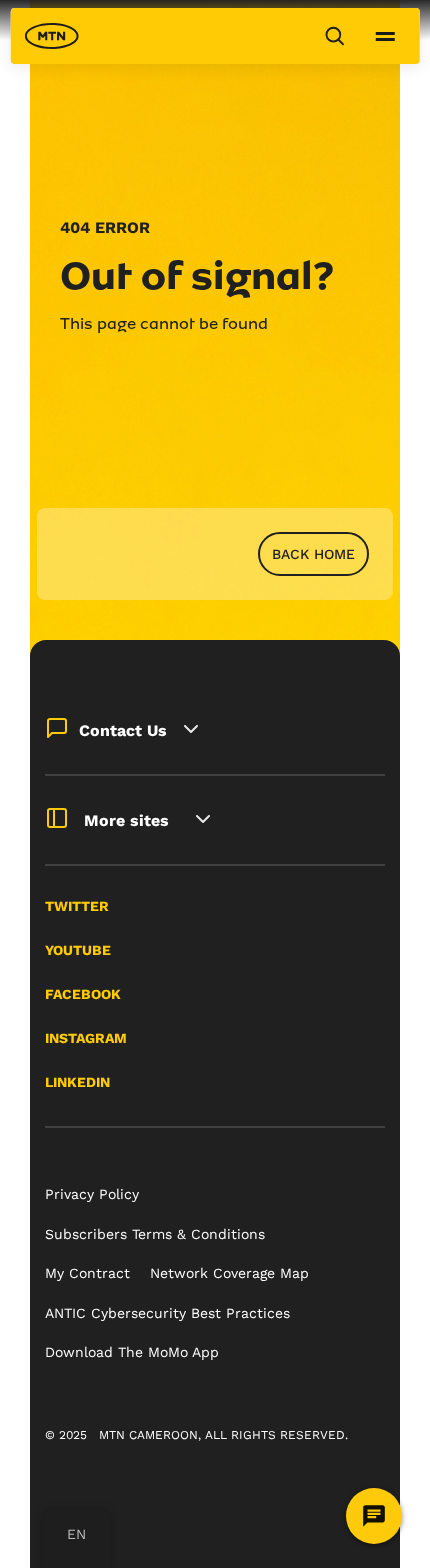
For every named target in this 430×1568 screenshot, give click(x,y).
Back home (313, 554)
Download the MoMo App (132, 1352)
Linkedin (77, 1082)
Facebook (83, 994)
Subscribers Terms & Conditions (155, 1234)
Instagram (86, 1038)
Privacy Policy (92, 1194)
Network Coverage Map (229, 1273)
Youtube (78, 950)
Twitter (77, 906)
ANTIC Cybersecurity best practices (167, 1313)
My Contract (87, 1273)
